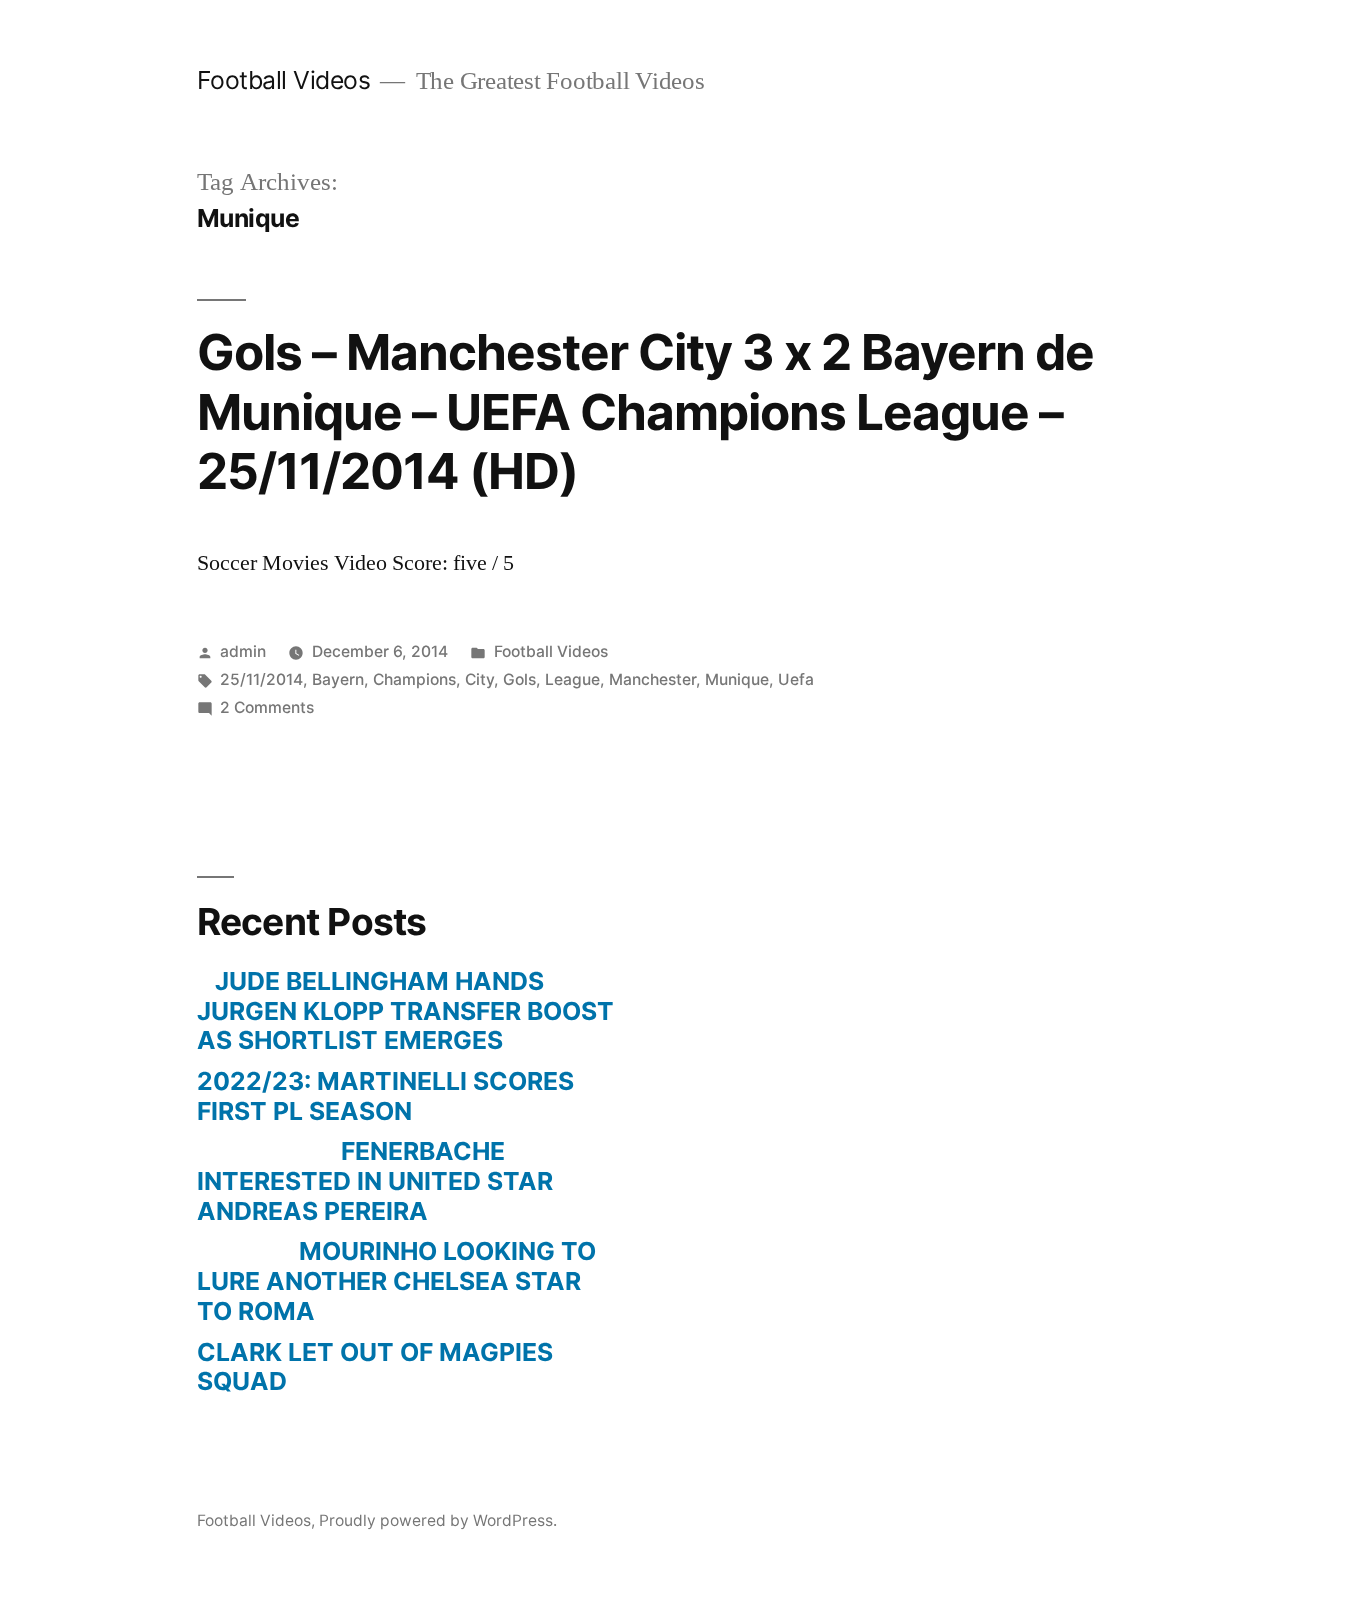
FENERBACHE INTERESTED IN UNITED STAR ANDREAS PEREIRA (375, 1180)
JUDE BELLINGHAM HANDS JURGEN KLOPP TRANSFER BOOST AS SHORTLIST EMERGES (405, 1010)
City (479, 679)
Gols (519, 679)
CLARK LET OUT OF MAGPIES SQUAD (375, 1367)
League (572, 679)
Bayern (338, 679)
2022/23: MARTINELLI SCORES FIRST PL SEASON (385, 1096)
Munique (737, 679)
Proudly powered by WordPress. (438, 1520)
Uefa (796, 679)
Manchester (652, 679)
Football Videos (284, 80)
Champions (414, 679)
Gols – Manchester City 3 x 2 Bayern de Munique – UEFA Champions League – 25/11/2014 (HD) (645, 411)
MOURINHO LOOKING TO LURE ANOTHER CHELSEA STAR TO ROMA (396, 1280)
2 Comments (267, 707)
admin (243, 651)
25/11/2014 (261, 679)
